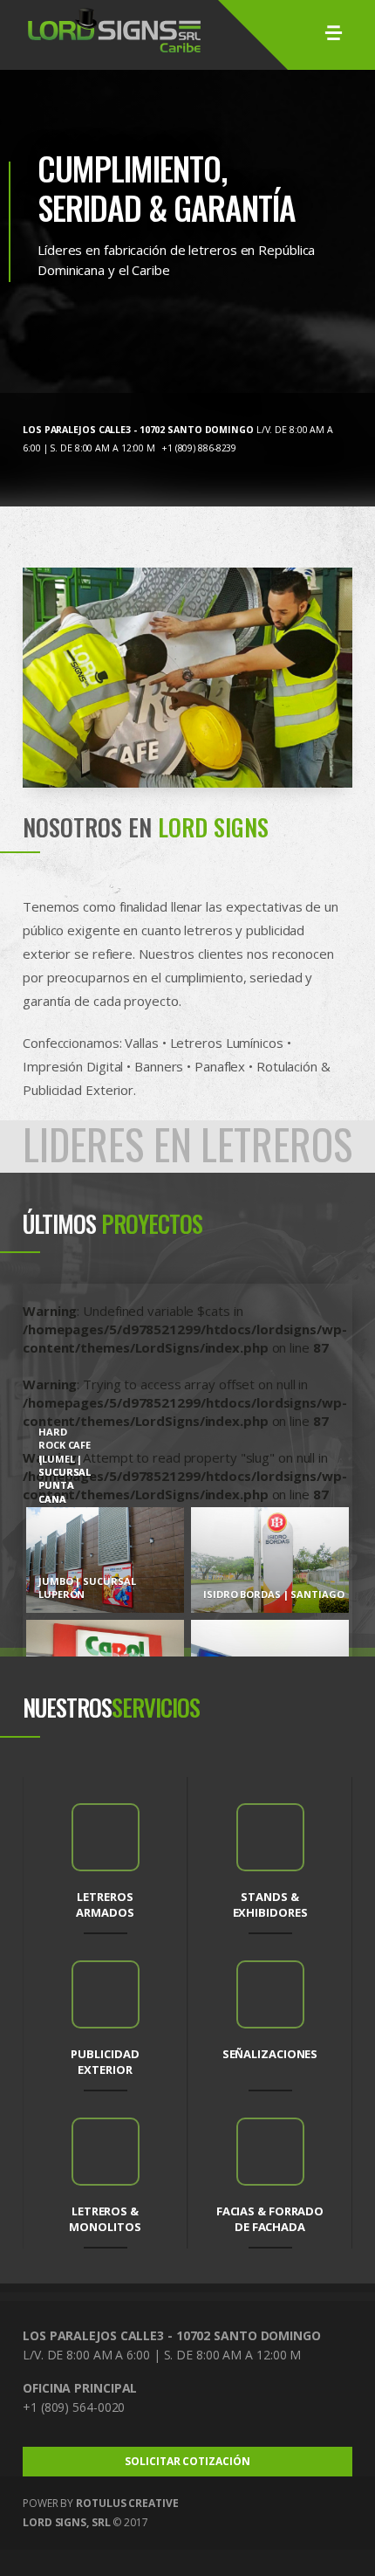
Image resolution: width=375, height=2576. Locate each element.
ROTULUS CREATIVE (127, 2503)
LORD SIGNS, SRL (67, 2522)
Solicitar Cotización (187, 2461)
